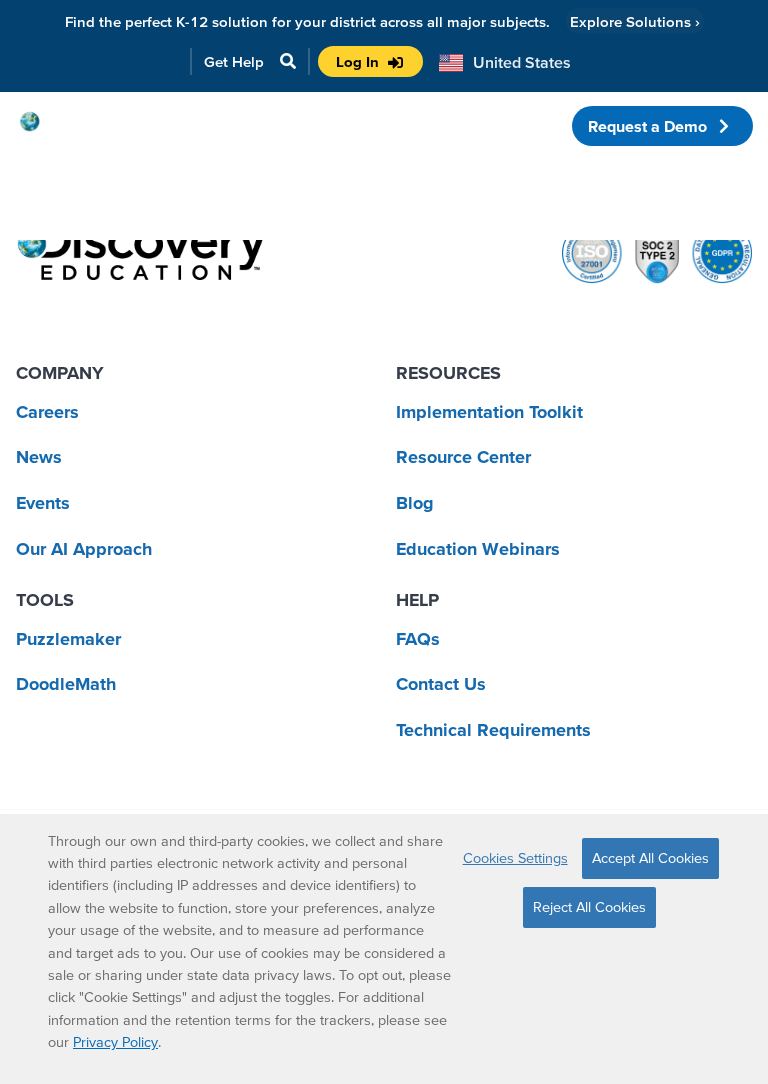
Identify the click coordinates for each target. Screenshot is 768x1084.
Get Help (234, 61)
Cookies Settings (515, 858)
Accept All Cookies (650, 858)
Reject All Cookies (589, 907)
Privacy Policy (115, 1042)
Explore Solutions (635, 21)
